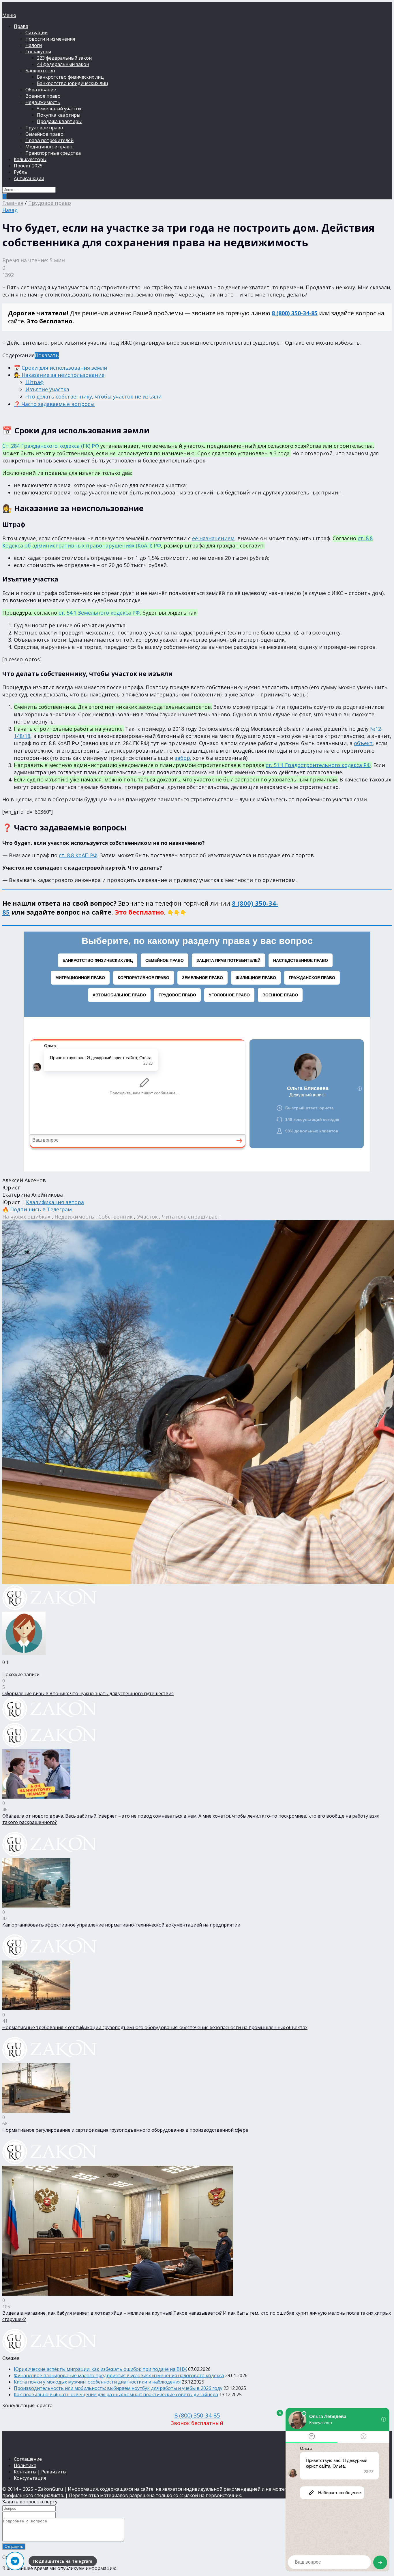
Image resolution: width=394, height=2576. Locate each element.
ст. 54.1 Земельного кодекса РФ (99, 613)
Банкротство (40, 71)
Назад (10, 210)
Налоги (34, 45)
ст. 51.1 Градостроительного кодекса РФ (318, 765)
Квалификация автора (55, 1202)
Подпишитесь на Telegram (63, 2561)
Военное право (43, 96)
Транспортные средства (53, 153)
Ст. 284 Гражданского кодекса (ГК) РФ (51, 446)
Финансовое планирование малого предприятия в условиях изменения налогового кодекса (119, 2375)
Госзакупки (38, 52)
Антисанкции (29, 178)
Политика (25, 2465)
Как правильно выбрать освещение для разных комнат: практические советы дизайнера (116, 2394)
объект (363, 743)
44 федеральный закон (63, 64)
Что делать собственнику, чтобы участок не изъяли (93, 396)
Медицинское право (49, 147)
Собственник (116, 1217)
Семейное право (44, 134)
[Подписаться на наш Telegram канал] (15, 2561)
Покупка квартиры (59, 115)
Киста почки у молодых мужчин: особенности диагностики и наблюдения (97, 2382)
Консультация (30, 2478)
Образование (41, 90)
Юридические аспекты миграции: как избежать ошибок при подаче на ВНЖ (100, 2369)
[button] (197, 843)
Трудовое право (44, 128)
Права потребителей (49, 140)
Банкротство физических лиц (70, 77)
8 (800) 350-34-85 (295, 313)
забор (182, 758)
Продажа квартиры (59, 121)
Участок (147, 1217)
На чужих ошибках (26, 1217)
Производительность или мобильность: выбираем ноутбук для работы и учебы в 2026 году (118, 2388)
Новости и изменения (50, 39)
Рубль (20, 172)
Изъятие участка (47, 389)
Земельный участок (59, 109)
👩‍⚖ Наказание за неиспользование (59, 375)
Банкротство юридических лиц (73, 83)
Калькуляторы (30, 159)
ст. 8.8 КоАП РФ (78, 855)
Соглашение (28, 2459)
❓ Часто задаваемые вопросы (54, 404)
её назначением (213, 538)
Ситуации (36, 33)
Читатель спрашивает (191, 1217)
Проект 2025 (28, 166)
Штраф (34, 382)
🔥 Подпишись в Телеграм (37, 1209)
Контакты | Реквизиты (40, 2472)
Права (21, 26)
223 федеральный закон (64, 58)
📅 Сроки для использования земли (61, 368)
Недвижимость (43, 102)
